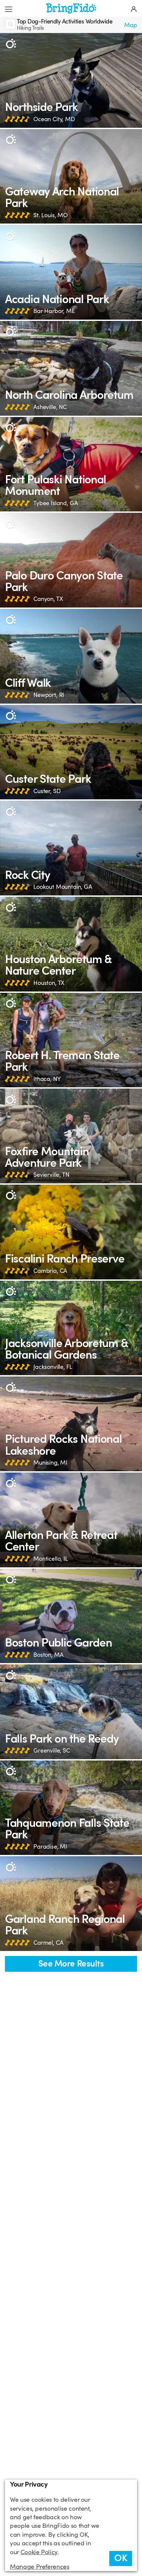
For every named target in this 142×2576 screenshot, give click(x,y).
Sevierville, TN (51, 1175)
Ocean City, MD (54, 119)
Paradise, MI (50, 1847)
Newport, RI (49, 695)
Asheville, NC (50, 407)
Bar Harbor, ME (54, 311)
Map (131, 25)
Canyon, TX (48, 599)
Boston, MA (48, 1655)
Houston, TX (49, 983)
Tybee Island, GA (55, 503)
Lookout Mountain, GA (63, 887)
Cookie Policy (39, 2552)
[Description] (11, 44)
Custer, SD (47, 791)
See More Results (71, 1964)
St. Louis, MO (51, 215)
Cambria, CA (50, 1271)
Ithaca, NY (47, 1079)
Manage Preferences (40, 2567)
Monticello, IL (51, 1559)
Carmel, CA (48, 1943)
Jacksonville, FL (53, 1367)
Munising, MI (50, 1463)
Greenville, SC (52, 1751)
